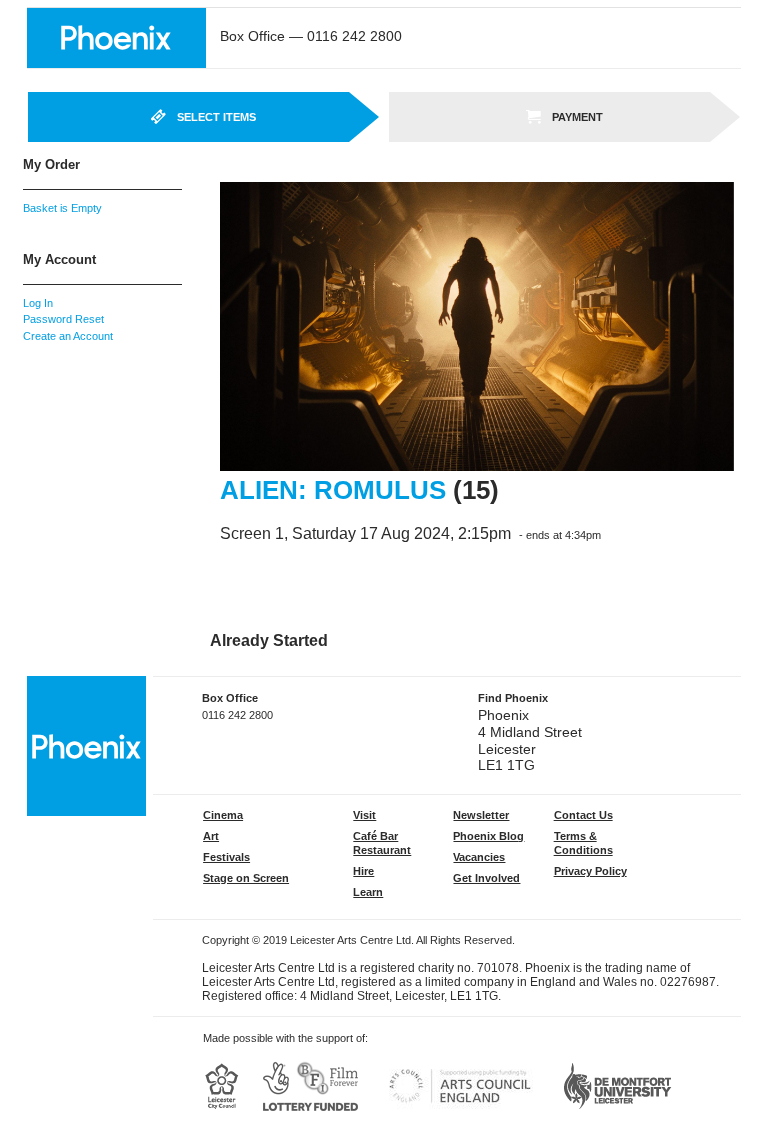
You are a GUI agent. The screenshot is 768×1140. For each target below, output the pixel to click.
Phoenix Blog (488, 836)
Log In (38, 303)
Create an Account (68, 336)
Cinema (223, 815)
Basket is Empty (62, 208)
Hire (363, 871)
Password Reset (63, 319)
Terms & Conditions (583, 843)
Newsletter (481, 815)
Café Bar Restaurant (382, 843)
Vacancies (479, 857)
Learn (368, 892)
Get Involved (486, 878)
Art (211, 836)
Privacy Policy (590, 871)
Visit (364, 815)
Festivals (226, 857)
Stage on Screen (246, 878)
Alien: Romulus (333, 490)
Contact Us (583, 815)
